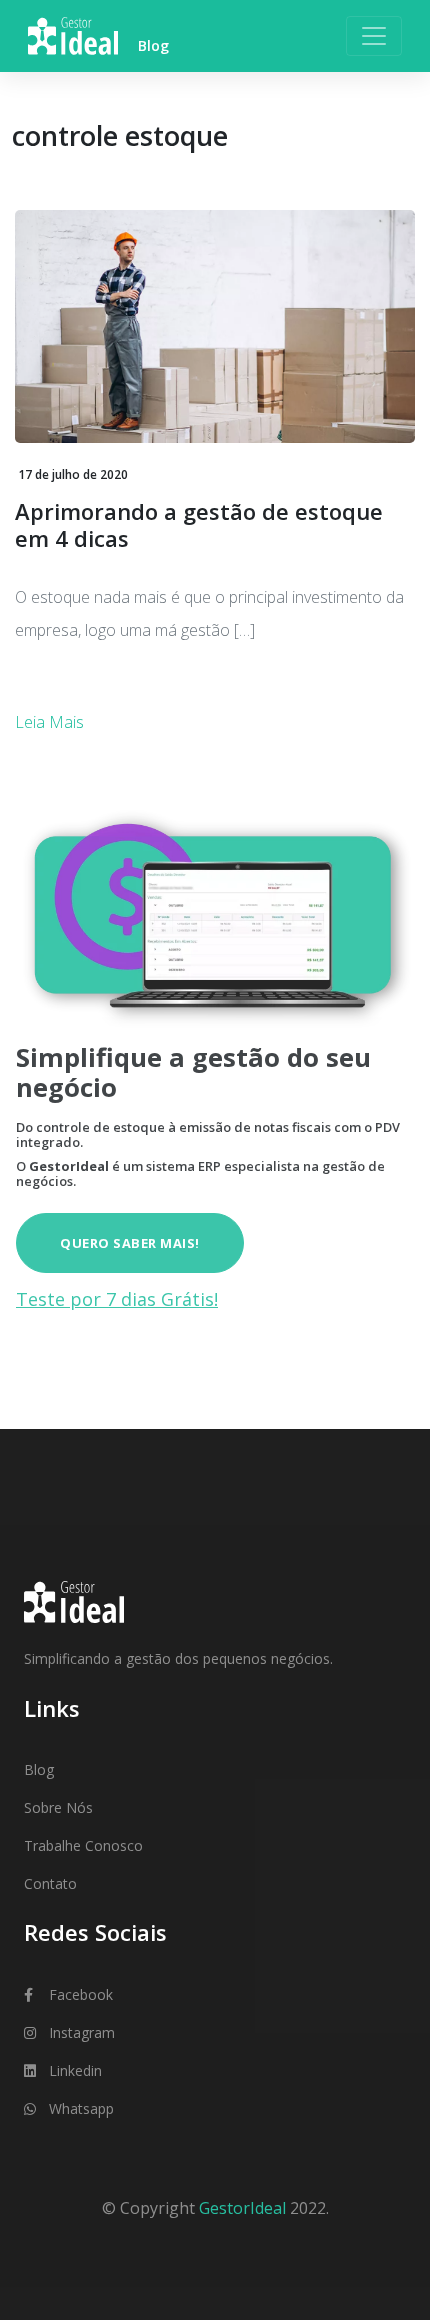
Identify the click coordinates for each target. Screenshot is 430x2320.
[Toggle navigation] (374, 36)
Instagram (82, 2032)
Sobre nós (58, 1807)
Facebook (81, 1994)
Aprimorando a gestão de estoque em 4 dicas (199, 524)
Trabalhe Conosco (83, 1845)
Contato (50, 1883)
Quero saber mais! (130, 1243)
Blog (39, 1769)
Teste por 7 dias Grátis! (117, 1299)
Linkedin (75, 2070)
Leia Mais (49, 722)
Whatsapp (81, 2108)
